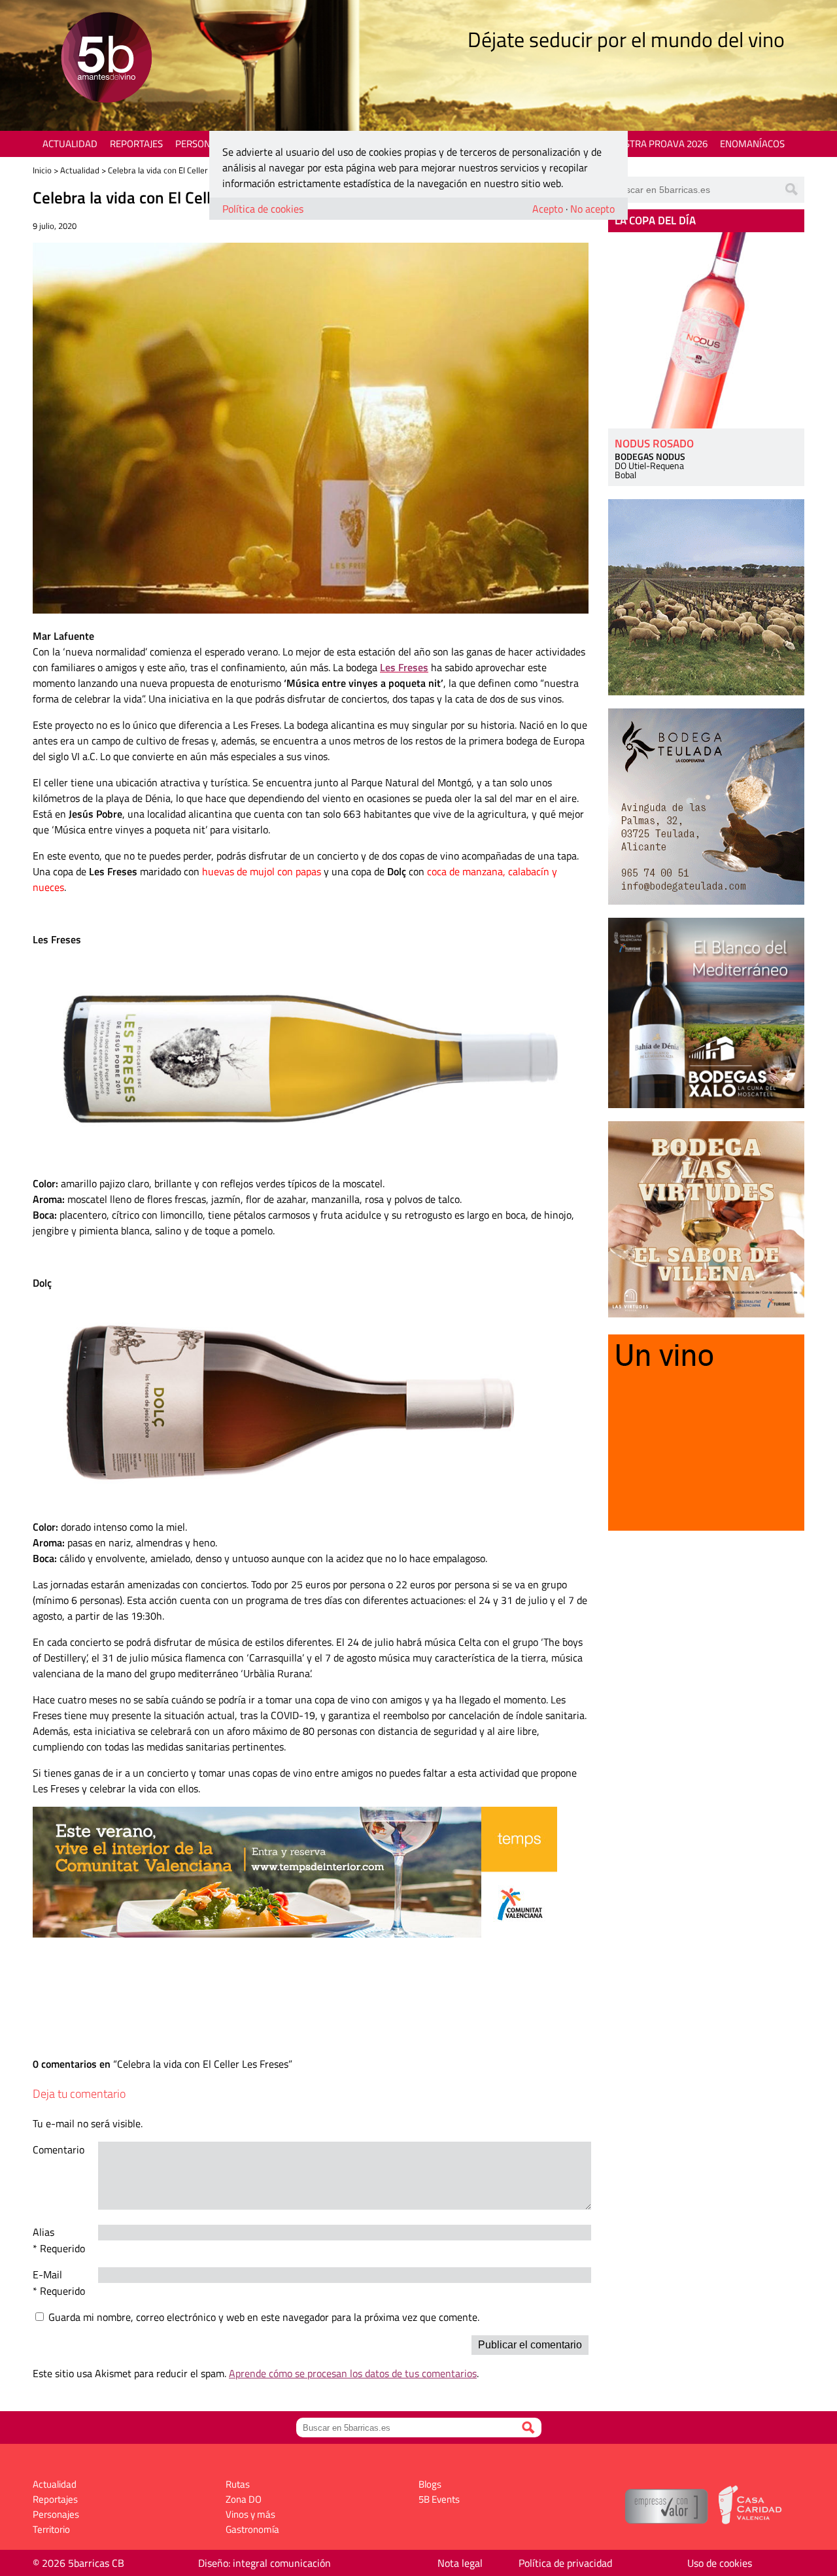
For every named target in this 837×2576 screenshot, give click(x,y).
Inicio (42, 170)
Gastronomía (252, 2529)
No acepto (592, 209)
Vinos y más (250, 2514)
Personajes (202, 144)
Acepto (548, 209)
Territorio (51, 2529)
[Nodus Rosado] (706, 330)
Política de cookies (263, 209)
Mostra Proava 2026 (658, 144)
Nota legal (460, 2563)
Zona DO (244, 2499)
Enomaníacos (752, 144)
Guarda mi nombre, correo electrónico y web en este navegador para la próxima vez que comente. (264, 2317)
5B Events (439, 2499)
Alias (43, 2232)
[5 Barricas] (106, 59)
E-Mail (47, 2274)
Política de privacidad (565, 2563)
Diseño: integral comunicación (265, 2563)
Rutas (238, 2484)
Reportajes (136, 144)
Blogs (430, 2484)
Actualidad (70, 144)
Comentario (59, 2150)
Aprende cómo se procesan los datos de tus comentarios (353, 2373)
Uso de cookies (720, 2563)
